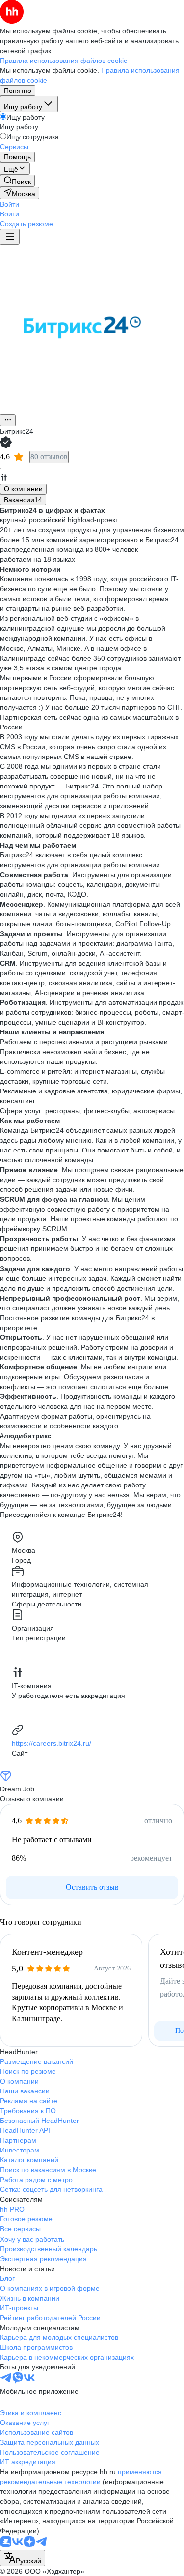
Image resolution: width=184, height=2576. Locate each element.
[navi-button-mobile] (10, 237)
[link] (17, 181)
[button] (10, 204)
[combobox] (23, 2558)
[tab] (23, 489)
